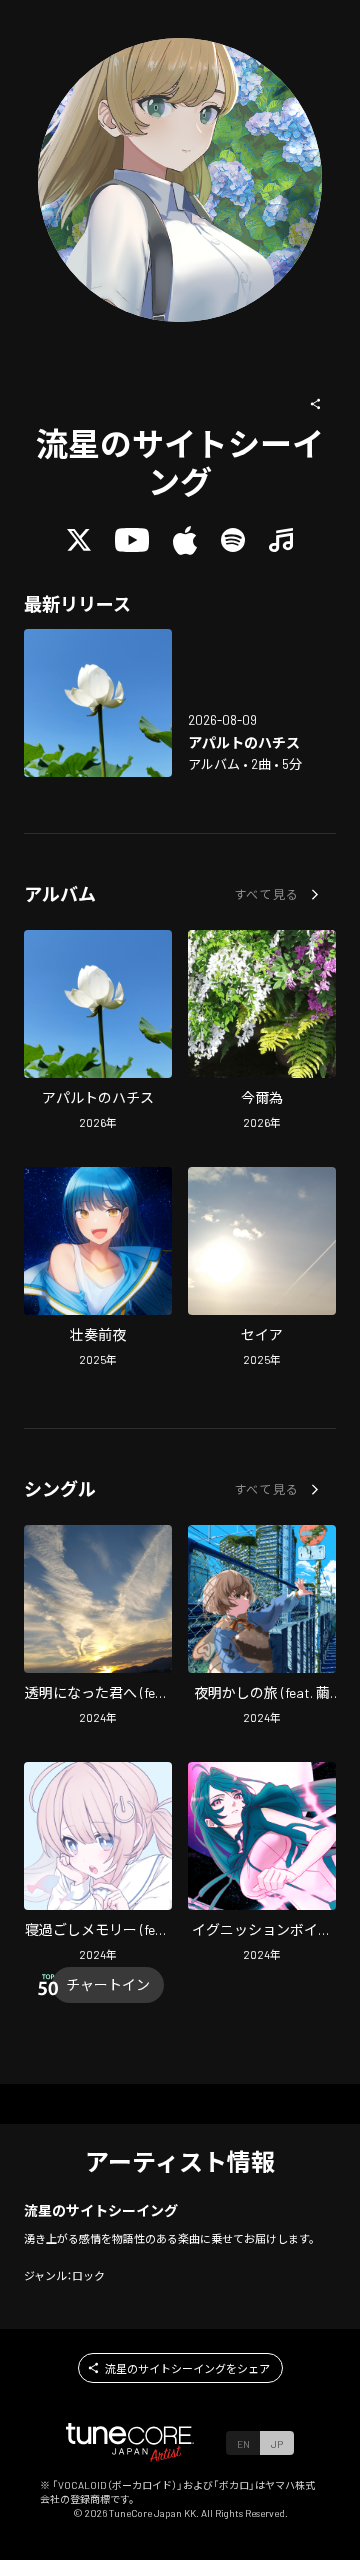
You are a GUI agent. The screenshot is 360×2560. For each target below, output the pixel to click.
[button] (316, 404)
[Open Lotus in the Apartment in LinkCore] (98, 703)
